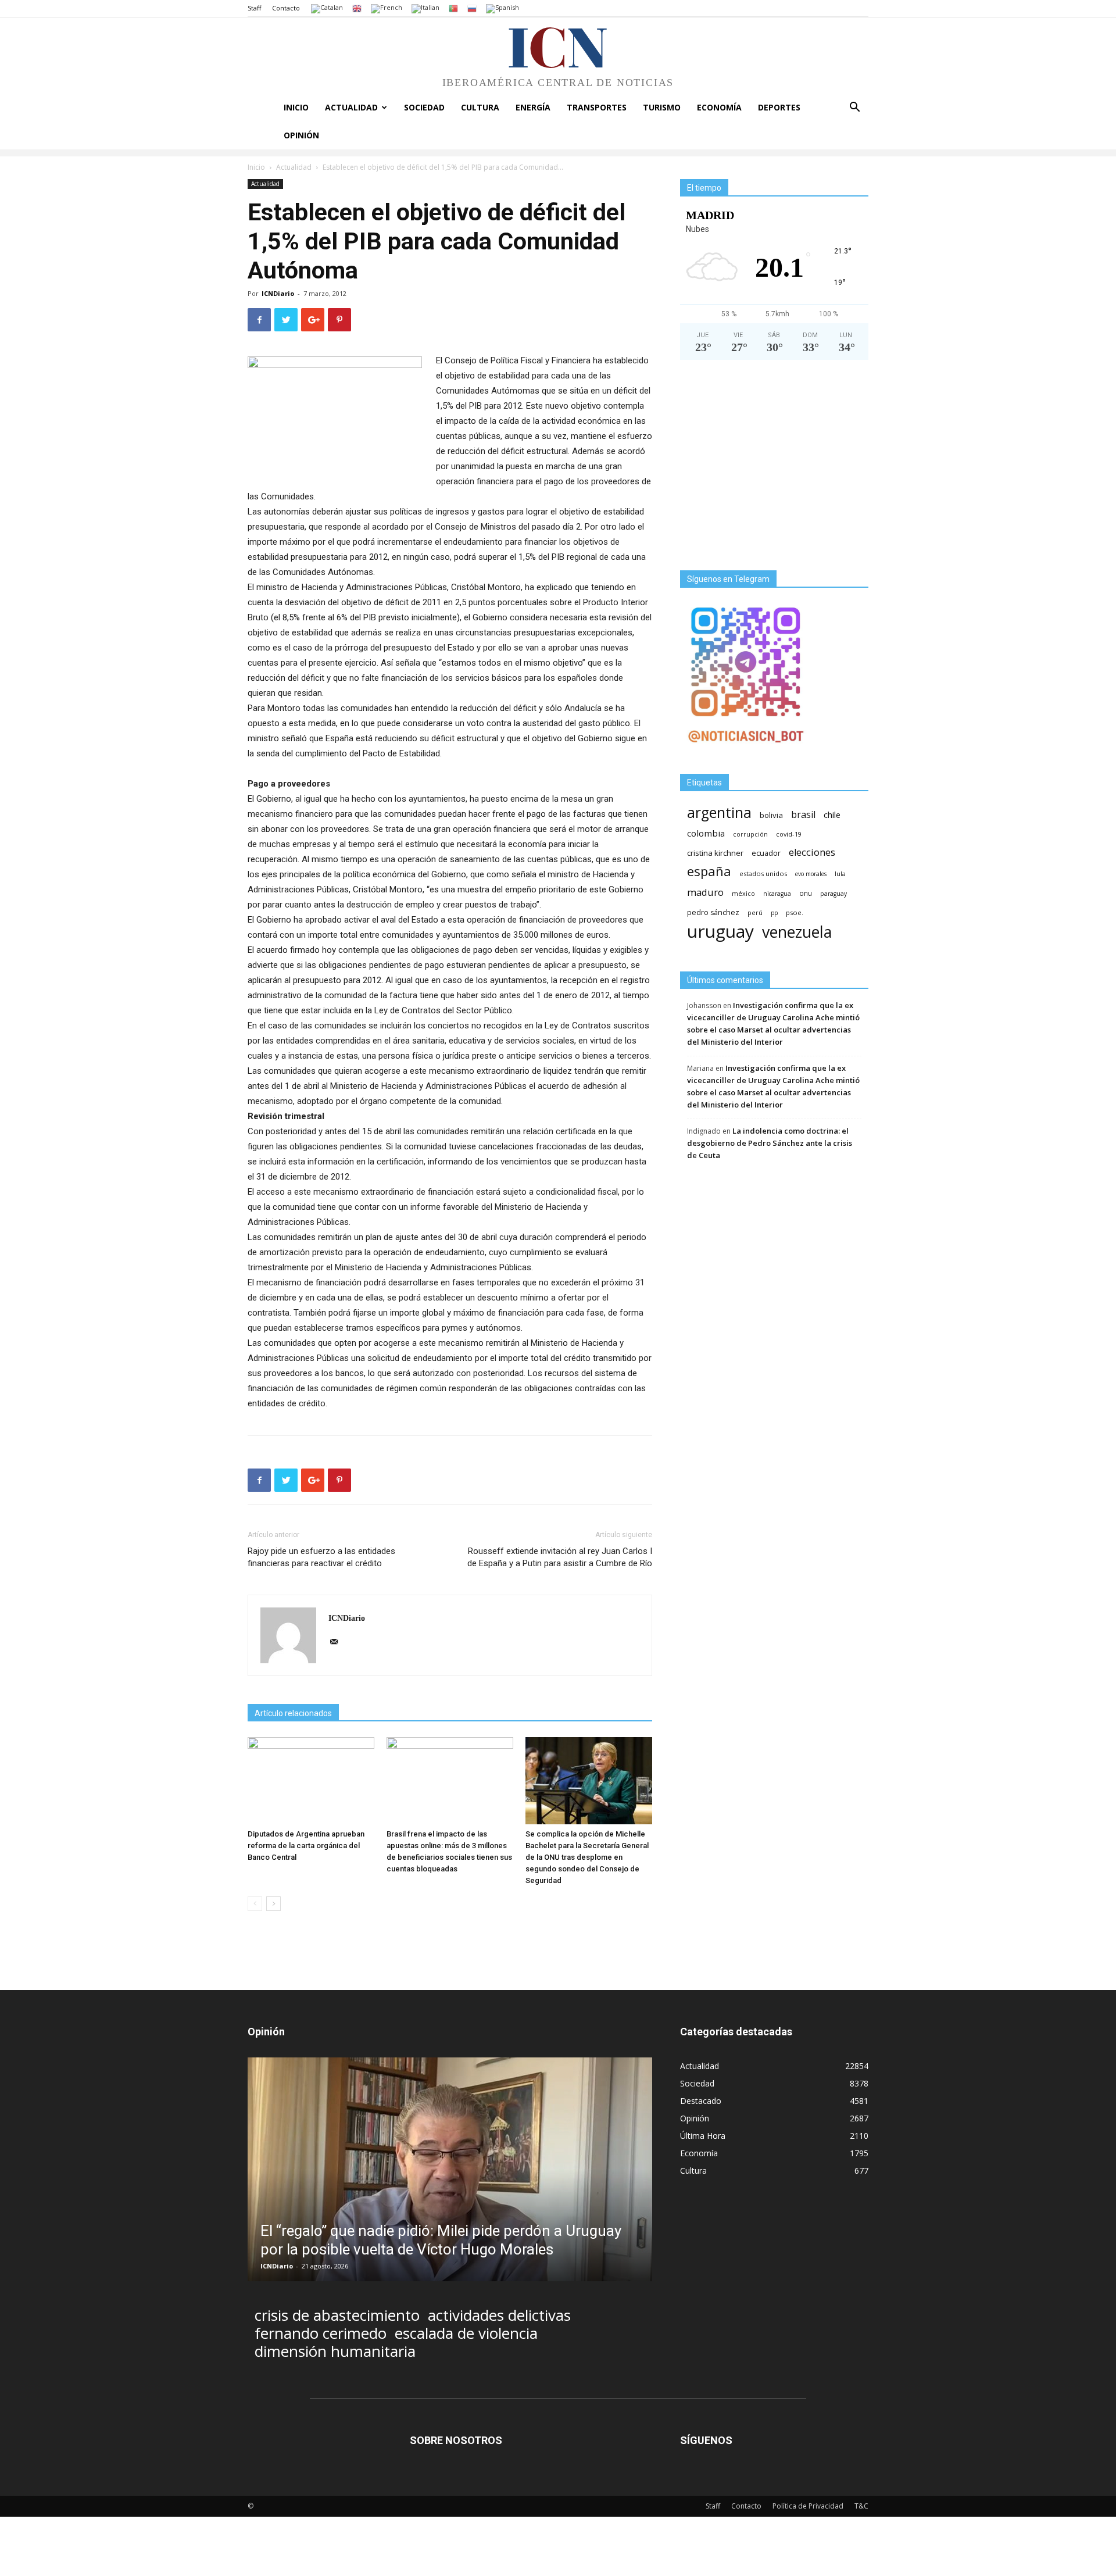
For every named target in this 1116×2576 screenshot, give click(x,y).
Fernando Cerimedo (321, 2333)
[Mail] (338, 1642)
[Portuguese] (453, 8)
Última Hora (703, 2136)
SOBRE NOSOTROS (456, 2440)
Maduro (705, 892)
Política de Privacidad (808, 2506)
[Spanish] (502, 8)
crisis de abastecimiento (337, 2315)
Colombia (706, 833)
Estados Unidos (763, 873)
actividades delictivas (499, 2315)
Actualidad (351, 107)
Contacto (286, 8)
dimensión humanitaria (335, 2351)
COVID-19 (789, 834)
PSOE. (795, 912)
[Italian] (425, 8)
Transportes (597, 107)
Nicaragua (777, 894)
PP (774, 913)
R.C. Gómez (279, 2266)
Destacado (701, 2101)
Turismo (662, 107)
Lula (840, 873)
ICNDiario (278, 293)
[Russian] (472, 8)
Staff (254, 8)
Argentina (719, 812)
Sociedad (424, 107)
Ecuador (766, 853)
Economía (719, 107)
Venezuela (797, 932)
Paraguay (834, 894)
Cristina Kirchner (715, 853)
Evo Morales (811, 874)
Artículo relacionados (293, 1713)
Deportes (779, 107)
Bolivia (771, 815)
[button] (854, 108)
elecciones (812, 853)
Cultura (480, 107)
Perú (755, 913)
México (743, 893)
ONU (806, 893)
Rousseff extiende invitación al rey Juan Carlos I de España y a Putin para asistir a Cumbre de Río (560, 1557)
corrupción (750, 834)
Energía (533, 107)
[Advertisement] (774, 470)
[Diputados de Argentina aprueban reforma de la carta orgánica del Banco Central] (311, 1781)
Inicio (296, 107)
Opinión (301, 135)
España (709, 871)
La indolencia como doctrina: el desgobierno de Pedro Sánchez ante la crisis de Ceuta (770, 1143)
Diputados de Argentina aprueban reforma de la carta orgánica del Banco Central (306, 1846)
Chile (832, 814)
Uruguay (720, 931)
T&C (861, 2506)
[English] (357, 8)
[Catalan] (327, 8)
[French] (387, 8)
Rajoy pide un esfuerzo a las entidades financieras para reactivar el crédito (321, 1557)
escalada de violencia (466, 2333)
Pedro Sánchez (713, 912)
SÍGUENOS (706, 2440)
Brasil (803, 815)
